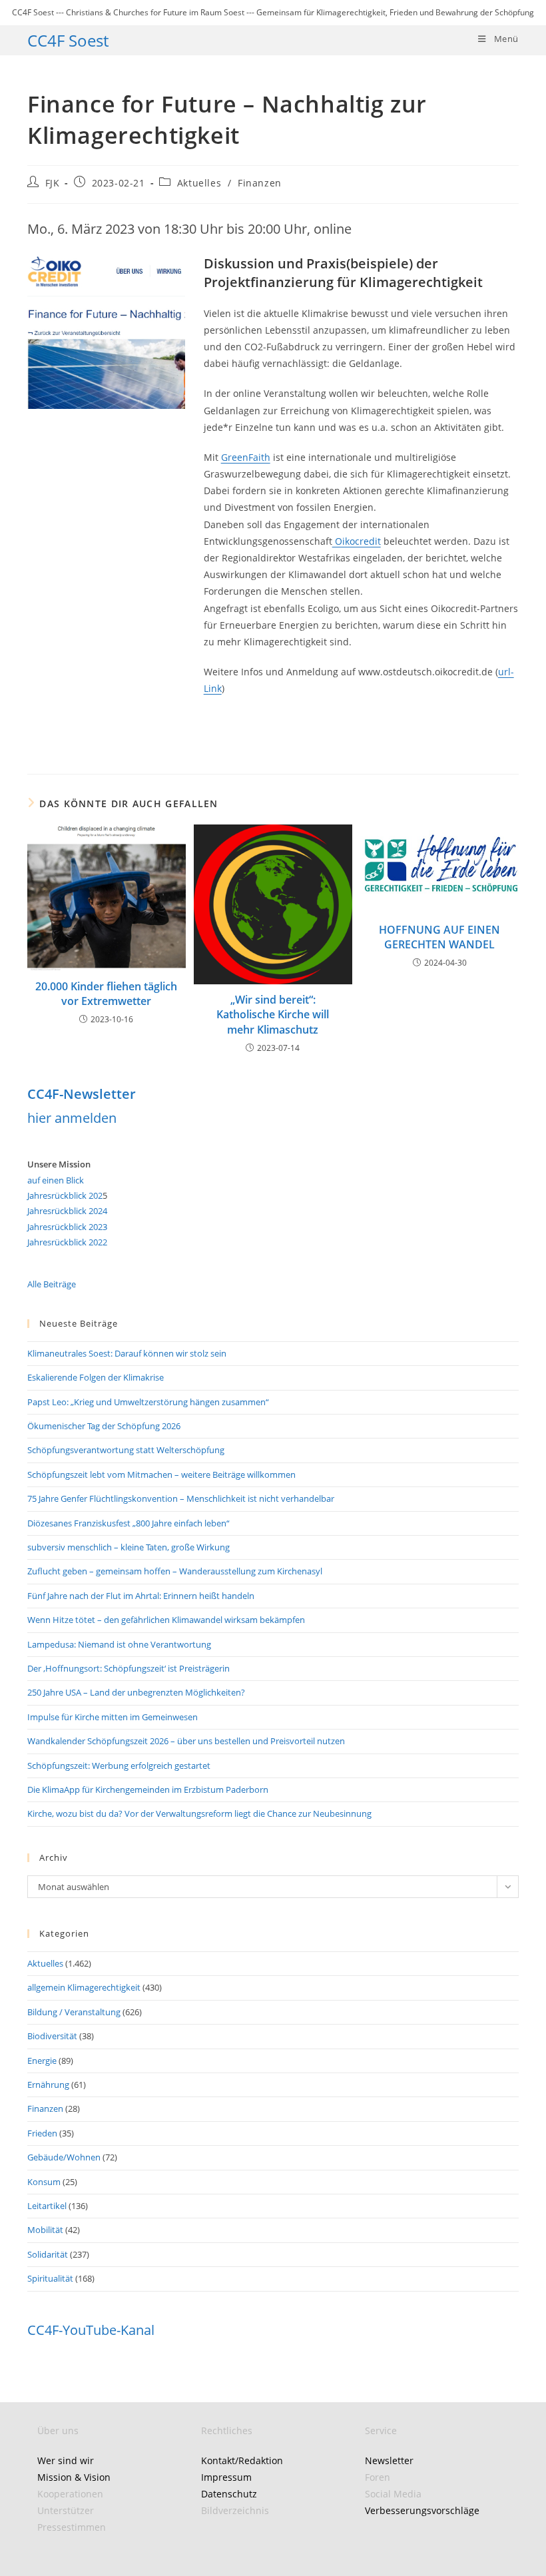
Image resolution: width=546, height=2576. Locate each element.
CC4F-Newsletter (82, 1094)
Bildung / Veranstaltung (74, 2012)
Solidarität (48, 2254)
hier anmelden (72, 1118)
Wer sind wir (66, 2460)
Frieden (42, 2133)
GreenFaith (246, 457)
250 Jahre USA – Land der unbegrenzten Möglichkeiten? (136, 1692)
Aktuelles (199, 183)
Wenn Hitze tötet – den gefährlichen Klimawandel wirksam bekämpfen (166, 1620)
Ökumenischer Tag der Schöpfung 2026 (104, 1426)
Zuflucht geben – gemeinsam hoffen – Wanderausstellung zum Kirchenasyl (175, 1571)
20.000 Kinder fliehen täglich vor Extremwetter (106, 994)
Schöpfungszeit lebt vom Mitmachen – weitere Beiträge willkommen (161, 1474)
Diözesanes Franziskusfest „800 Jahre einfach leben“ (129, 1523)
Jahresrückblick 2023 (67, 1227)
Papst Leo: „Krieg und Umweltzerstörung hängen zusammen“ (148, 1402)
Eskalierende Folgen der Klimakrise (96, 1377)
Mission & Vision (74, 2477)
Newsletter (389, 2460)
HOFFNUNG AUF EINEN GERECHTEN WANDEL (439, 937)
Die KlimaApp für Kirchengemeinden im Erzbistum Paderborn (148, 1789)
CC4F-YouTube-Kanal (91, 2330)
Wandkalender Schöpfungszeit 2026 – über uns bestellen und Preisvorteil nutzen (186, 1741)
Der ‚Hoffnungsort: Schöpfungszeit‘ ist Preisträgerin (129, 1668)
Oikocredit (357, 541)
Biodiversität (52, 2036)
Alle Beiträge (52, 1284)
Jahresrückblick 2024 (67, 1211)
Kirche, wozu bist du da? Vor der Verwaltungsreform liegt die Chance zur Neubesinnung (199, 1813)
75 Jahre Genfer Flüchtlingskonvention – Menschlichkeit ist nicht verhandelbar (181, 1498)
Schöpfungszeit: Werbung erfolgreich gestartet (119, 1766)
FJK (53, 183)
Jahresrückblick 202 (65, 1195)
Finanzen (260, 183)
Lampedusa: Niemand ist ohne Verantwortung (119, 1644)
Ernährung (48, 2085)
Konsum (44, 2182)
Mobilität (45, 2230)
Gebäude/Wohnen (64, 2157)
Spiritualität (50, 2278)
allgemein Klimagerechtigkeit (84, 1987)
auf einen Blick (56, 1180)
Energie (42, 2061)
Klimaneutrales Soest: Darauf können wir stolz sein (127, 1353)
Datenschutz (229, 2494)
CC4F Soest (68, 40)
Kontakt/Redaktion (242, 2460)
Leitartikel (47, 2206)
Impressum (226, 2477)
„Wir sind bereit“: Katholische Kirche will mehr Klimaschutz (273, 1015)
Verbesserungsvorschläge (422, 2510)
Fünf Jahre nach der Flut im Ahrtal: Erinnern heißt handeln (141, 1596)
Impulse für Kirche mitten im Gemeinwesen (113, 1717)
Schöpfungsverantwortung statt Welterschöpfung (126, 1450)
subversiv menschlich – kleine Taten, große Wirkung (129, 1547)
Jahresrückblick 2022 (67, 1242)
